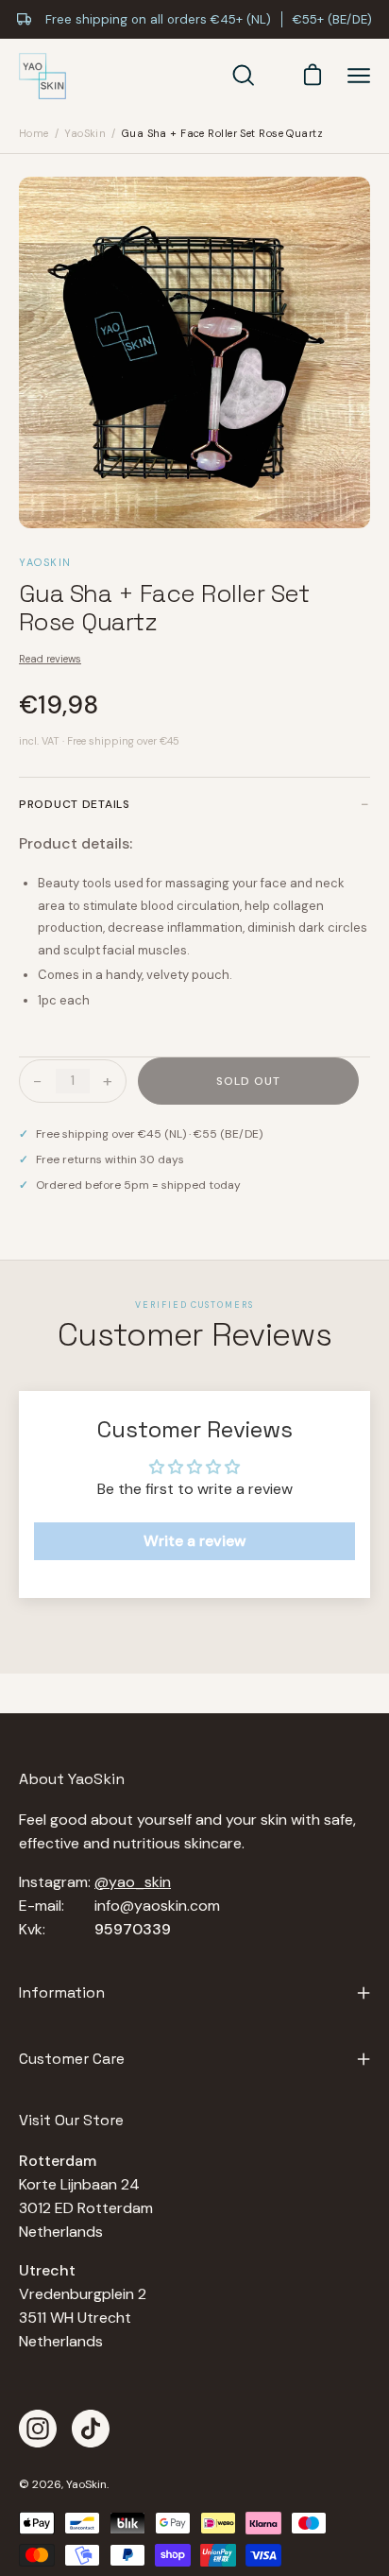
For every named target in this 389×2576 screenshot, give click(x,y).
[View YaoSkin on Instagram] (38, 2429)
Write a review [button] (195, 1541)
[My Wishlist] (275, 76)
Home (34, 133)
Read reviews (50, 659)
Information (62, 1992)
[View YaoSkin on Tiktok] (91, 2429)
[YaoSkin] (42, 77)
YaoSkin (85, 133)
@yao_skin (133, 1882)
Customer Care (72, 2059)
